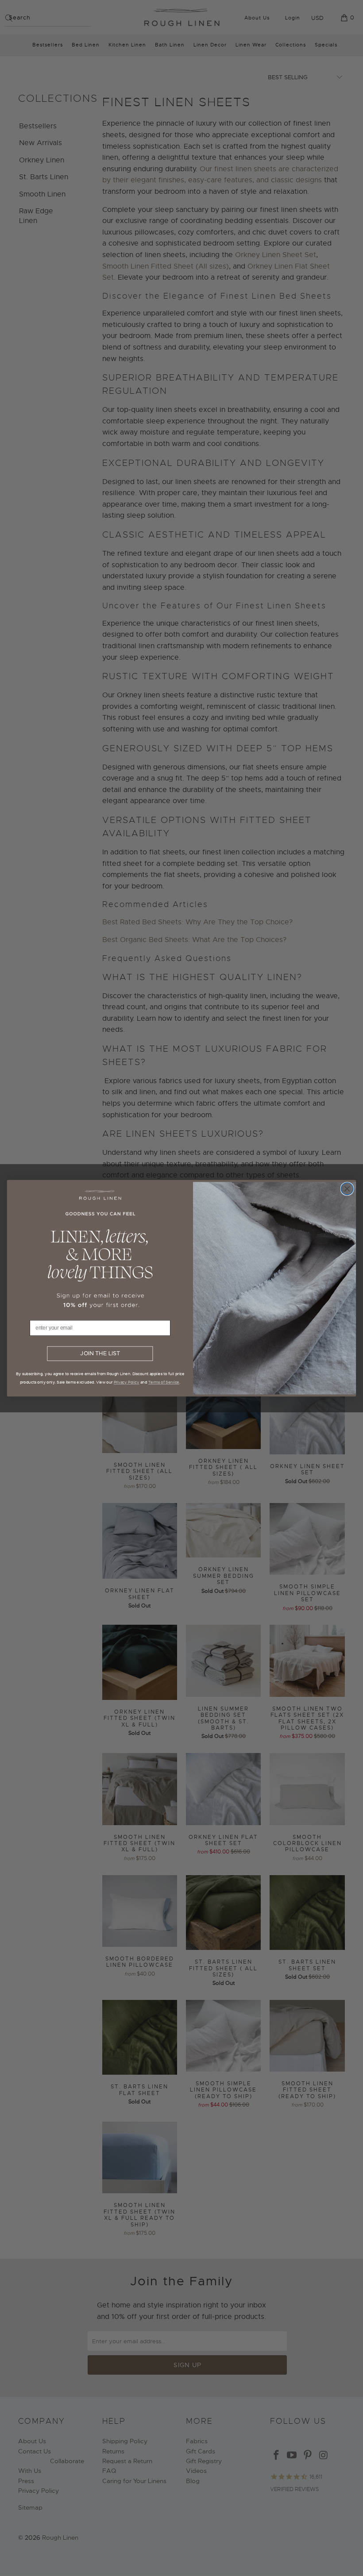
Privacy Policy (127, 1382)
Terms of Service (164, 1382)
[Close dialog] (347, 1188)
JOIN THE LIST (100, 1353)
